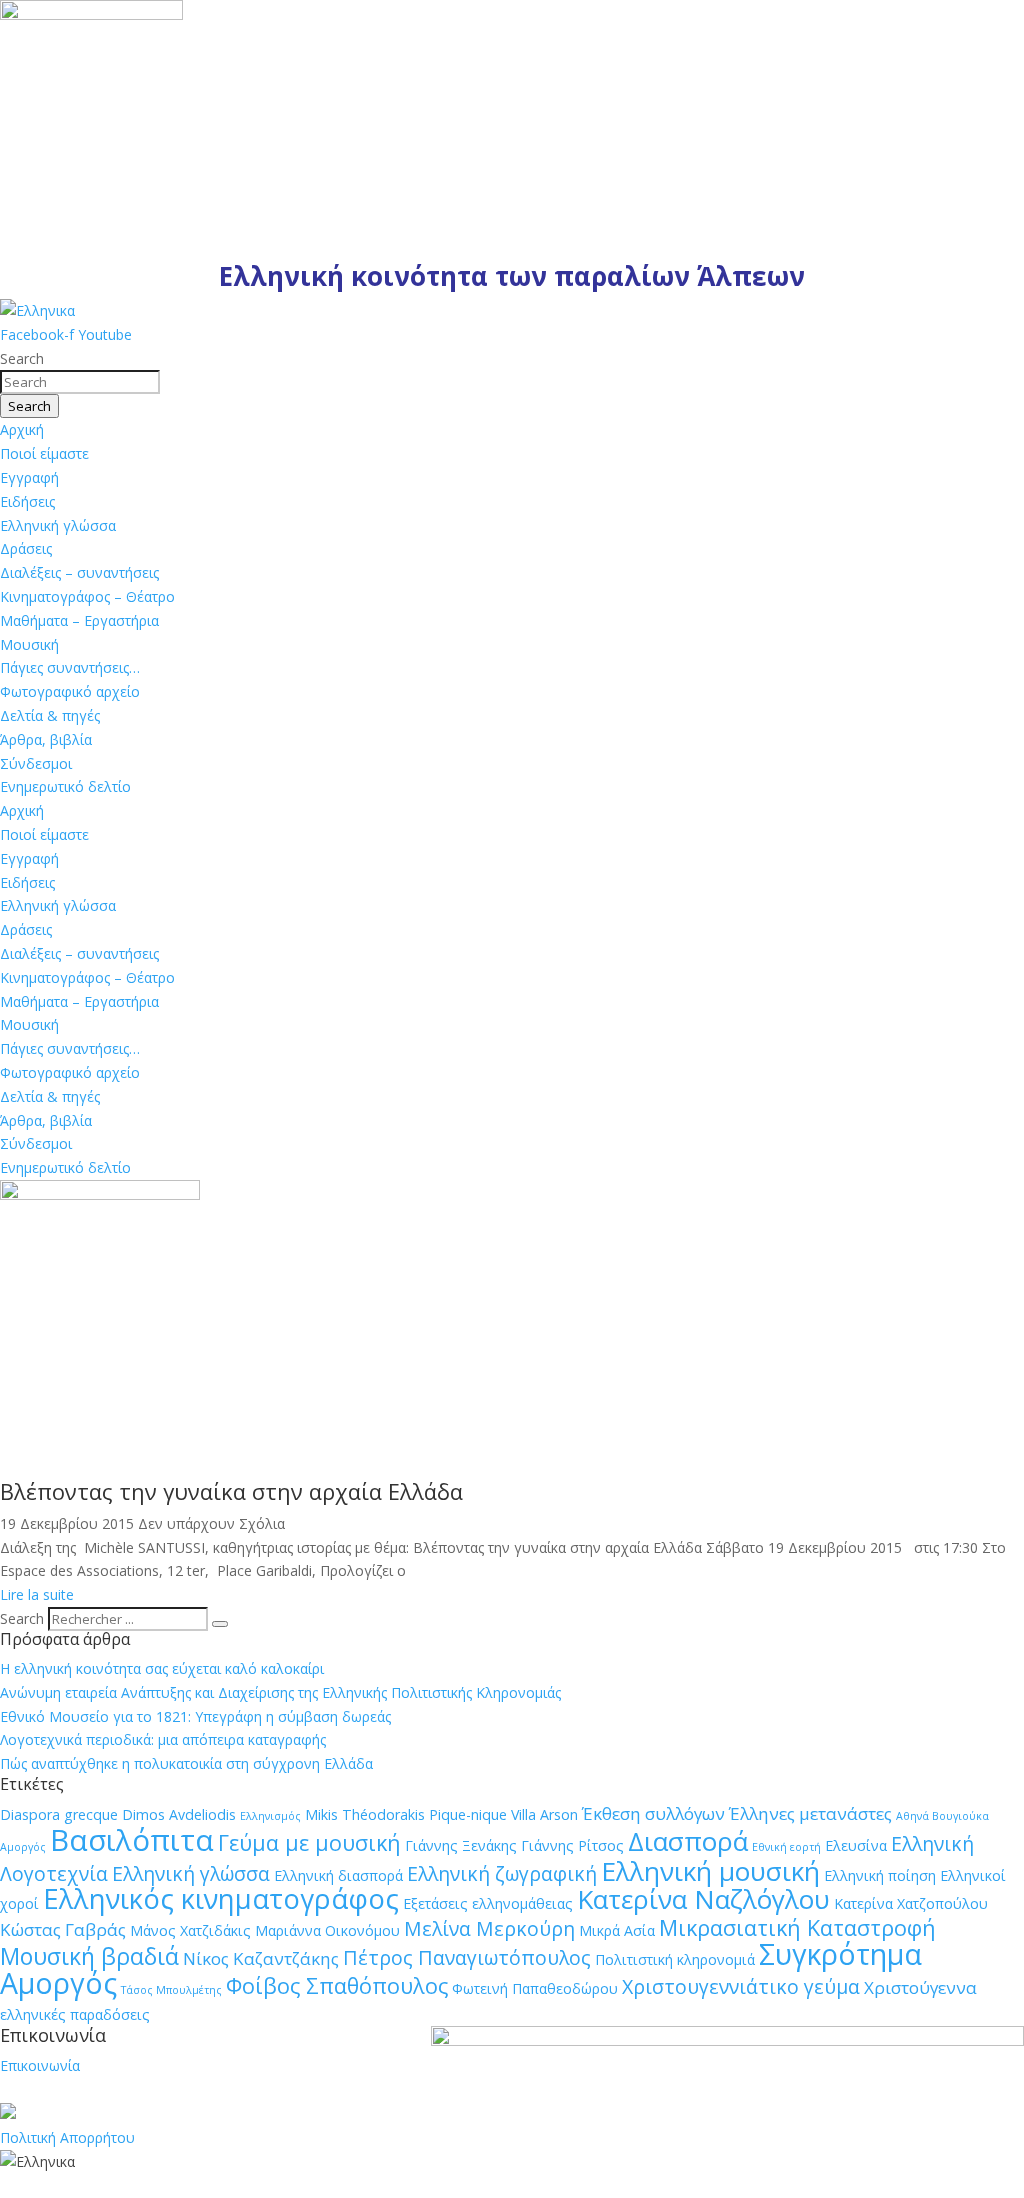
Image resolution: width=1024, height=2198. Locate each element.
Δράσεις (26, 548)
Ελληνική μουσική (710, 1871)
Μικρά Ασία (617, 1930)
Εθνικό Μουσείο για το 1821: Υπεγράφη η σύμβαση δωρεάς (195, 1716)
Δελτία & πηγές (50, 715)
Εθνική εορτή (786, 1847)
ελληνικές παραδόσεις (75, 2014)
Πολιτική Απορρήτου (67, 2137)
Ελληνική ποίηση (880, 1875)
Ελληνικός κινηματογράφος (221, 1898)
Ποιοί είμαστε (44, 453)
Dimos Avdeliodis (179, 1814)
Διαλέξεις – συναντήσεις (79, 572)
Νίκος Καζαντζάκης (261, 1958)
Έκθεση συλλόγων (653, 1813)
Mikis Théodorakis (365, 1814)
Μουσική (29, 644)
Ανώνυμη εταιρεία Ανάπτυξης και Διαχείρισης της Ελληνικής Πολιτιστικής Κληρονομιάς (280, 1692)
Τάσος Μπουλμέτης (171, 1990)
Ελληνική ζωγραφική (502, 1873)
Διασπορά (688, 1841)
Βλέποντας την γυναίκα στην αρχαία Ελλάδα (231, 1491)
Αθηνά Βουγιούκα (942, 1816)
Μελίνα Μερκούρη (489, 1928)
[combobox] (80, 382)
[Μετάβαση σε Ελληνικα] (37, 310)
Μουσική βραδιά (89, 1956)
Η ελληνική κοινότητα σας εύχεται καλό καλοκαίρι (162, 1668)
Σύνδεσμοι (36, 763)
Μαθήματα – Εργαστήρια (79, 620)
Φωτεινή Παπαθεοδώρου (535, 1988)
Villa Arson (544, 1814)
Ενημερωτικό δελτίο (65, 786)
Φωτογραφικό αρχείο (70, 691)
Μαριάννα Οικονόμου (327, 1930)
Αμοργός (23, 1847)
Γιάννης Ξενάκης (461, 1845)
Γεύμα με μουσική (309, 1842)
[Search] (220, 1624)
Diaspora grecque (59, 1814)
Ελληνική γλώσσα (58, 525)
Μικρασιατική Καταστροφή (797, 1927)
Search (22, 1618)
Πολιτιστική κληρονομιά (675, 1959)
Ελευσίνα (856, 1845)
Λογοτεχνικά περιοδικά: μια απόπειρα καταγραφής (163, 1739)
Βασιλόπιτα (132, 1840)
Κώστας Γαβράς (63, 1929)
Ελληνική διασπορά (338, 1875)
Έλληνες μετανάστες (810, 1813)
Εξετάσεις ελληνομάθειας (488, 1903)
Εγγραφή (29, 477)
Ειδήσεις (27, 501)
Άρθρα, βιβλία (46, 739)
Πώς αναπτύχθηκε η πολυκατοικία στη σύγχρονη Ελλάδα (186, 1763)
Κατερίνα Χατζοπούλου (911, 1903)
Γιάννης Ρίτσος (572, 1845)
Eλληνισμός (270, 1816)
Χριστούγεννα (920, 1987)
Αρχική (22, 429)
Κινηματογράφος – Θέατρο (87, 596)
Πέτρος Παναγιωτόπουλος (467, 1957)
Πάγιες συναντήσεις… (70, 667)
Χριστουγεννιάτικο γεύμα (741, 1986)
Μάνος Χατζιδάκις (190, 1930)
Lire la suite (37, 1594)
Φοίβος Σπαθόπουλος (337, 1985)
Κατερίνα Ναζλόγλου (703, 1899)
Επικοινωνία (40, 2065)
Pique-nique (468, 1814)
